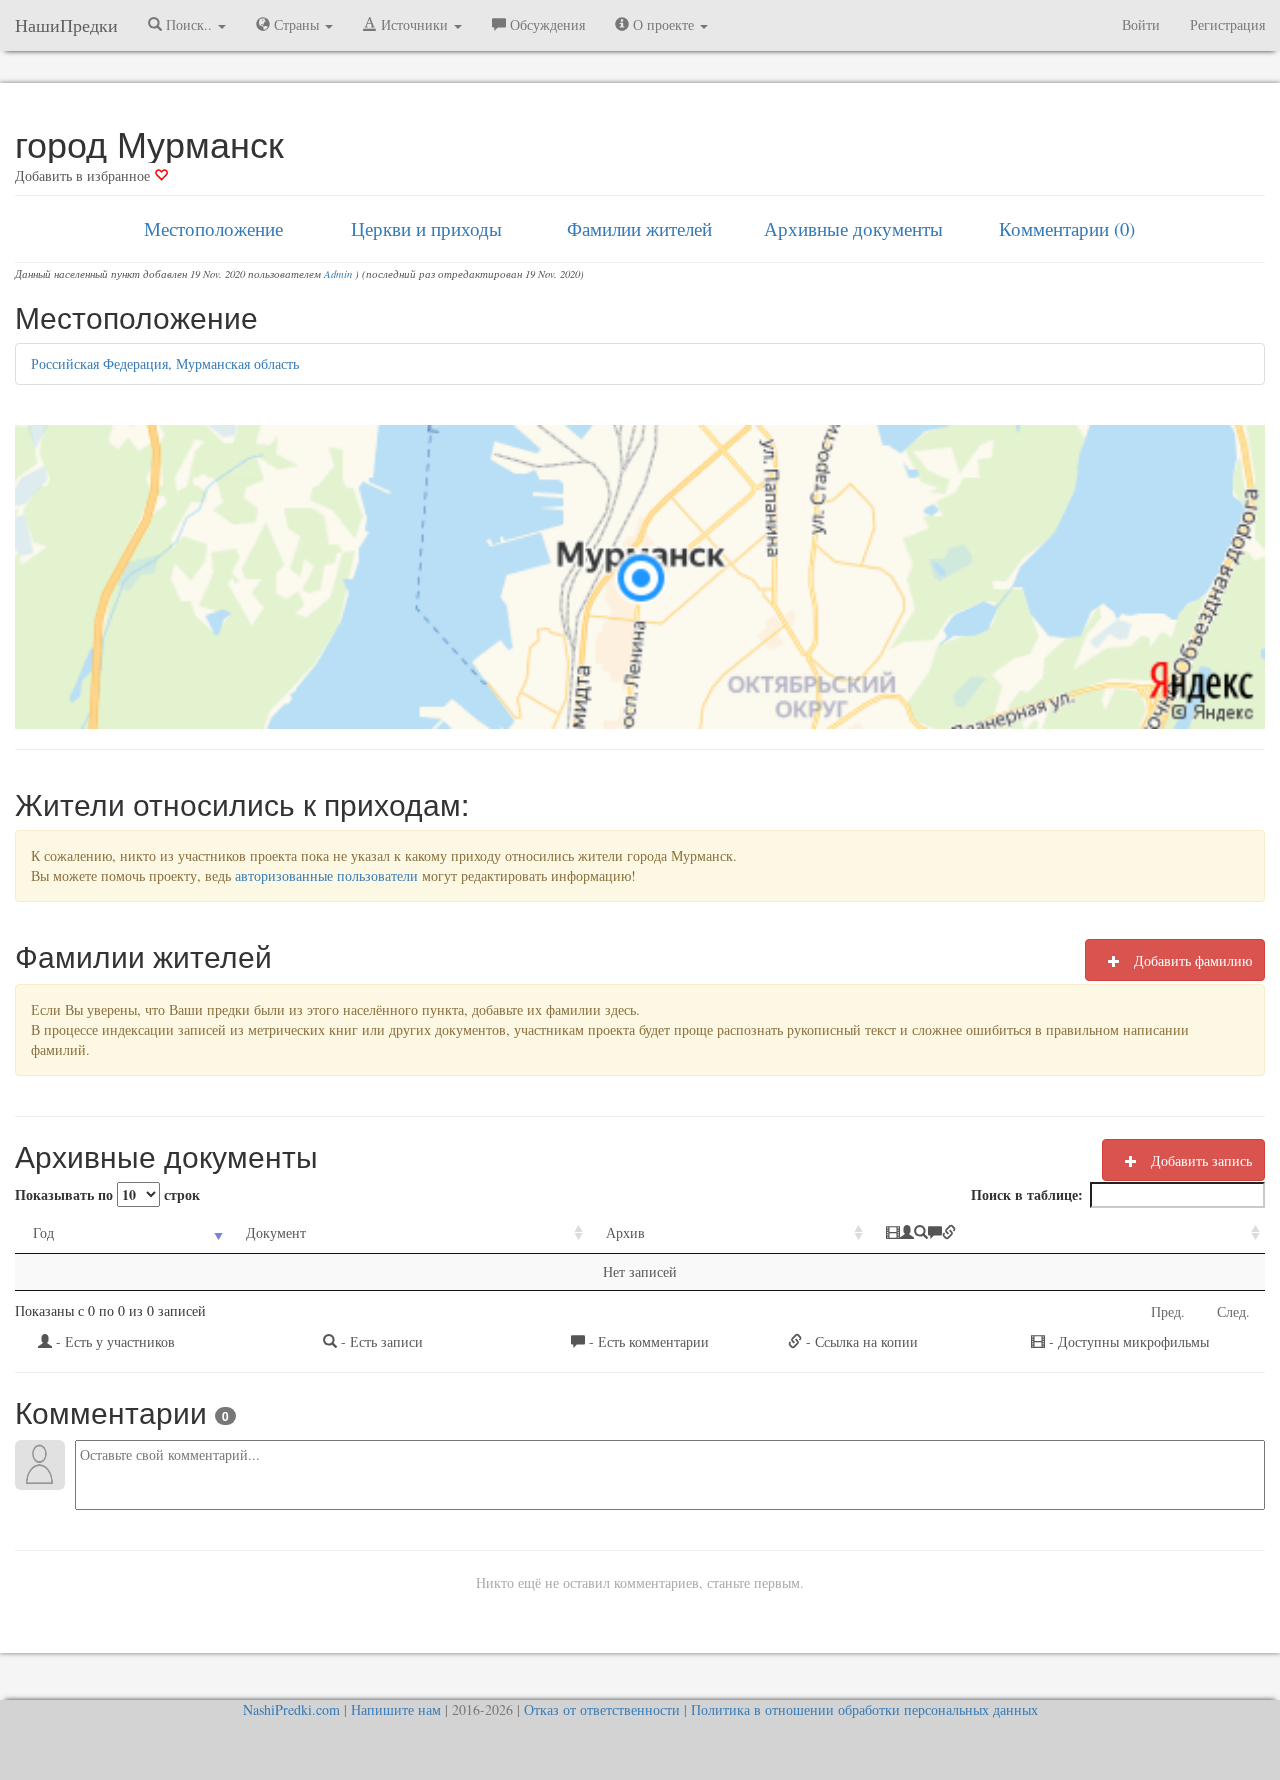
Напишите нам (396, 1709)
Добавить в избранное (84, 175)
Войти (1141, 24)
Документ (276, 1232)
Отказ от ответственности (602, 1709)
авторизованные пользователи (326, 875)
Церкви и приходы (426, 228)
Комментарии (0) (1067, 228)
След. (1233, 1311)
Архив (625, 1232)
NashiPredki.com (291, 1709)
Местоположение (213, 228)
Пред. (1168, 1311)
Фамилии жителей (639, 228)
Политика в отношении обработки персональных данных (864, 1709)
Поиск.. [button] (189, 24)
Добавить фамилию (1191, 960)
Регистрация (1227, 24)
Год (43, 1232)
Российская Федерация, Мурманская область (165, 363)
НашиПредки (66, 25)
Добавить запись (1199, 1160)
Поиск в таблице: (1027, 1194)
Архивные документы (853, 228)
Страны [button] (296, 24)
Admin (338, 274)
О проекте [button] (663, 24)
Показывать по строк (107, 1194)
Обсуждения (545, 24)
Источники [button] (414, 24)
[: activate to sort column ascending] (1066, 1233)
